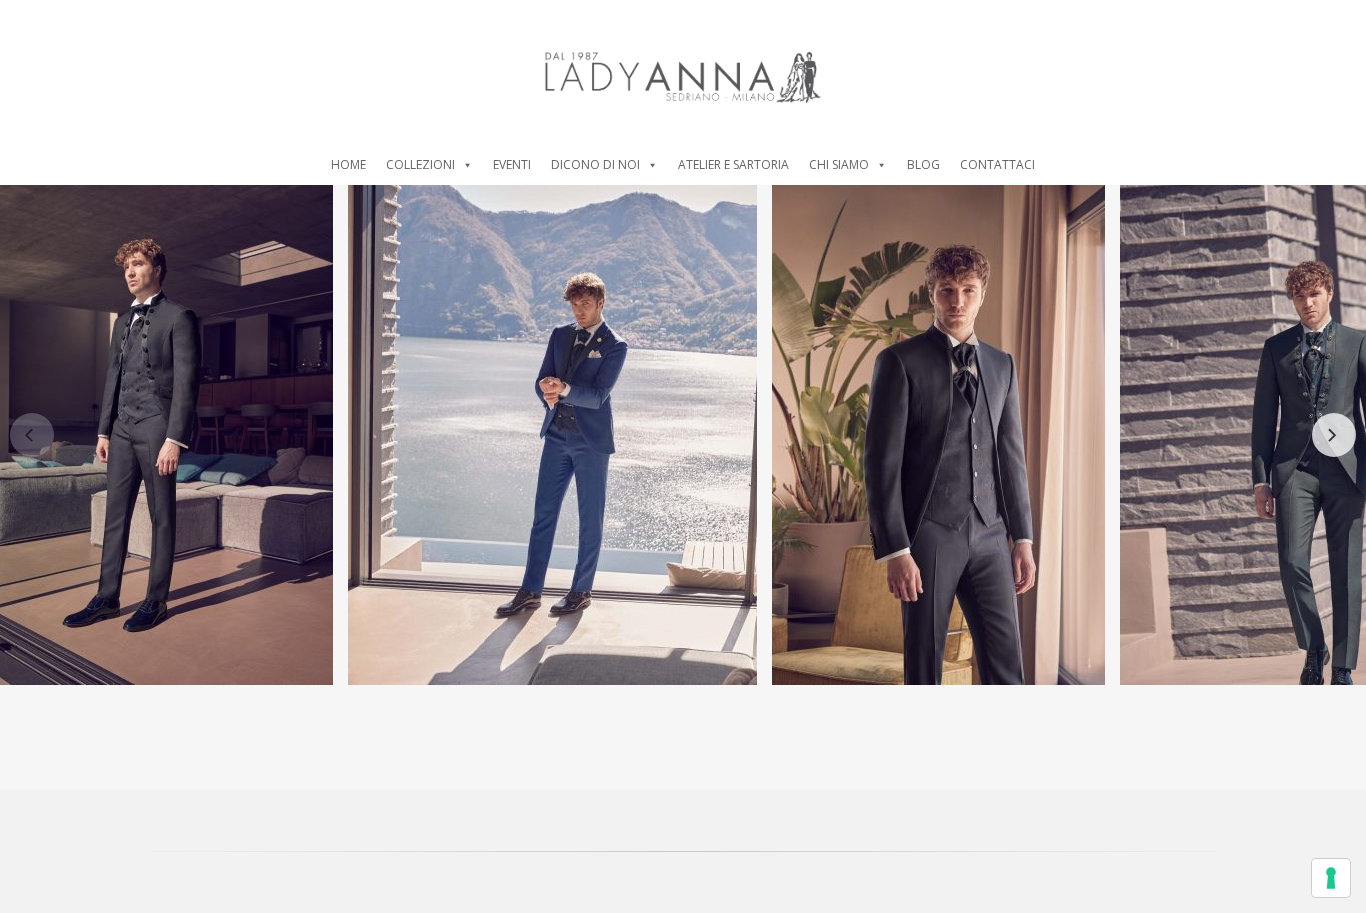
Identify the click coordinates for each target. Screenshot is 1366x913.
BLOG (923, 164)
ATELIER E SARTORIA (733, 164)
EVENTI (512, 164)
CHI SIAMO (839, 164)
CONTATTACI (997, 164)
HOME (348, 164)
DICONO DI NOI (595, 164)
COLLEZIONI (420, 164)
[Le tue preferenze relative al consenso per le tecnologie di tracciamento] (1331, 878)
